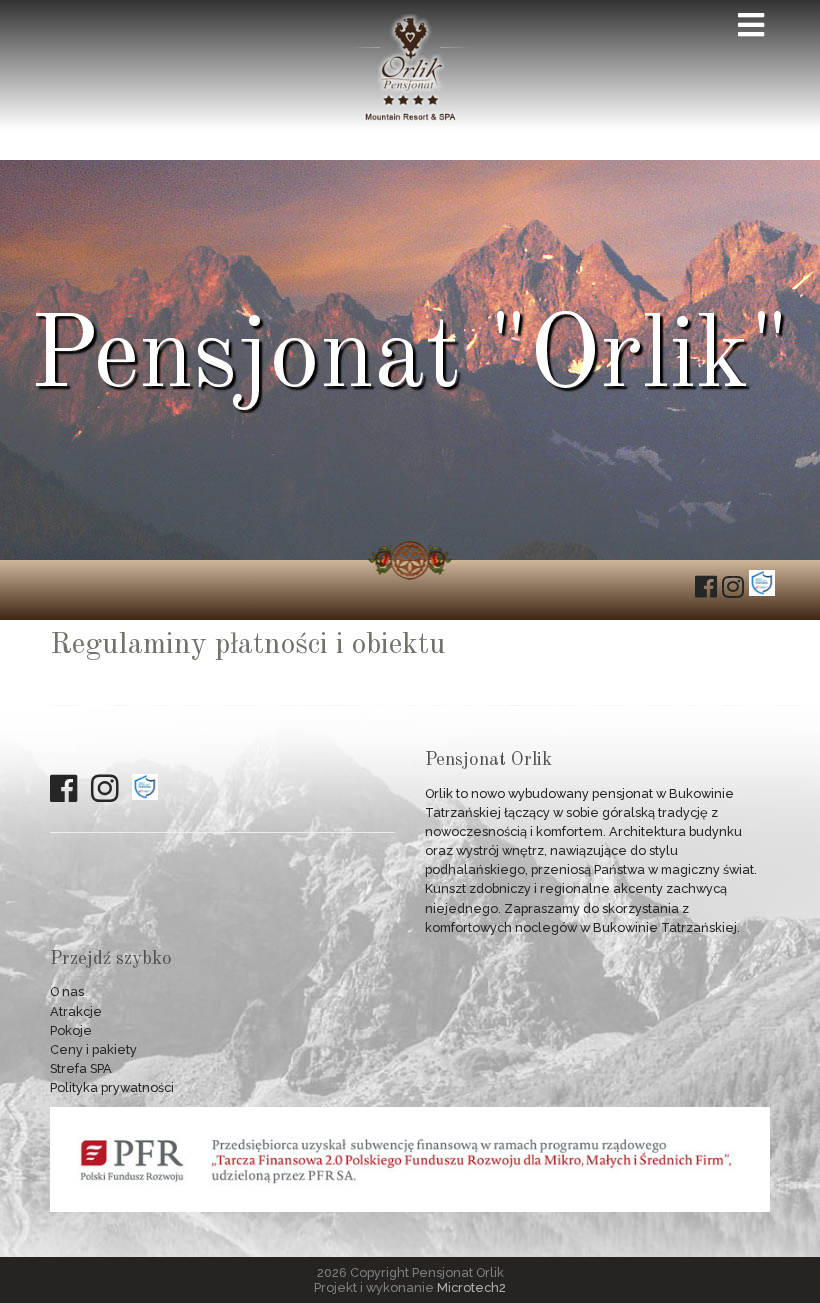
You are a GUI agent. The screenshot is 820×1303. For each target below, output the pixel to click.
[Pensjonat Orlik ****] (410, 117)
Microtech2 (471, 1287)
